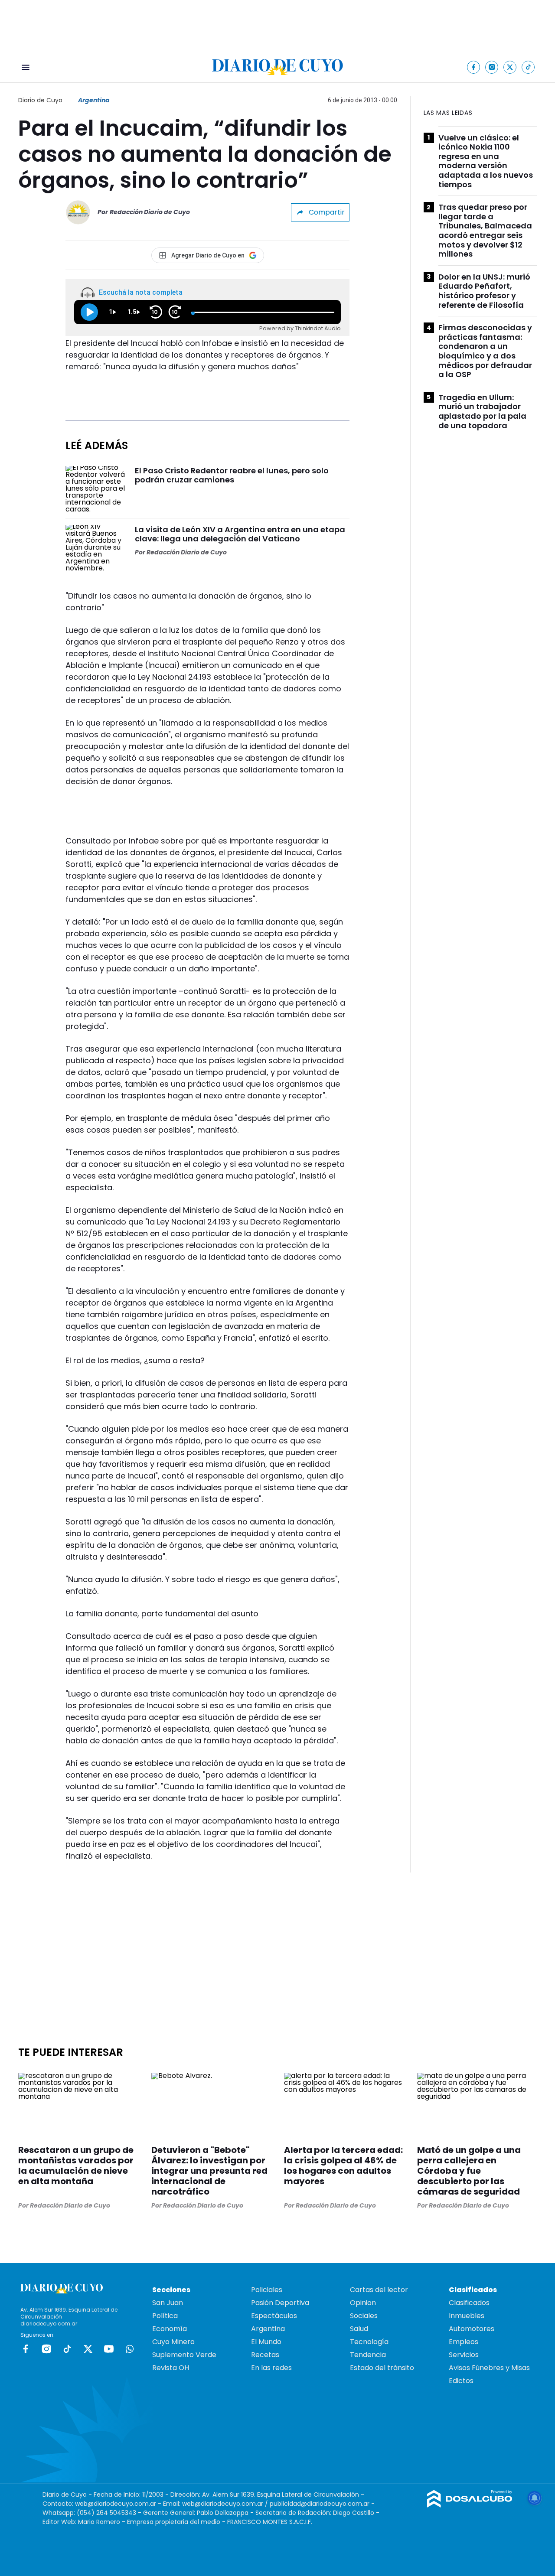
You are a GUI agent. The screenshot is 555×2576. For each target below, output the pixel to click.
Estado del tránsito (382, 2368)
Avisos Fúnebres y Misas (489, 2368)
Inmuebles (467, 2316)
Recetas (265, 2355)
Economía (170, 2329)
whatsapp (130, 2349)
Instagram (46, 2349)
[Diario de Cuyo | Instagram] (492, 67)
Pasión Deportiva (280, 2303)
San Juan (168, 2303)
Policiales (267, 2290)
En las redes (271, 2368)
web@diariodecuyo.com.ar (116, 2504)
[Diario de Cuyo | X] (510, 67)
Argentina (94, 100)
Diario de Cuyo (40, 100)
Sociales (364, 2316)
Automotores (472, 2329)
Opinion (363, 2303)
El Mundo (266, 2342)
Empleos (464, 2342)
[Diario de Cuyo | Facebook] (474, 67)
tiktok (67, 2349)
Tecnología (369, 2342)
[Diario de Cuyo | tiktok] (528, 67)
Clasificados (469, 2303)
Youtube (109, 2349)
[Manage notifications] (535, 2498)
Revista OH (171, 2368)
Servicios (464, 2355)
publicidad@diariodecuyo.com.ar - (322, 2504)
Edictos (461, 2381)
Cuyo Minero (173, 2342)
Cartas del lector (379, 2290)
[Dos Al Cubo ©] (470, 2505)
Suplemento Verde (184, 2355)
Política (165, 2316)
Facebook (26, 2349)
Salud (359, 2329)
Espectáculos (274, 2316)
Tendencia (368, 2355)
